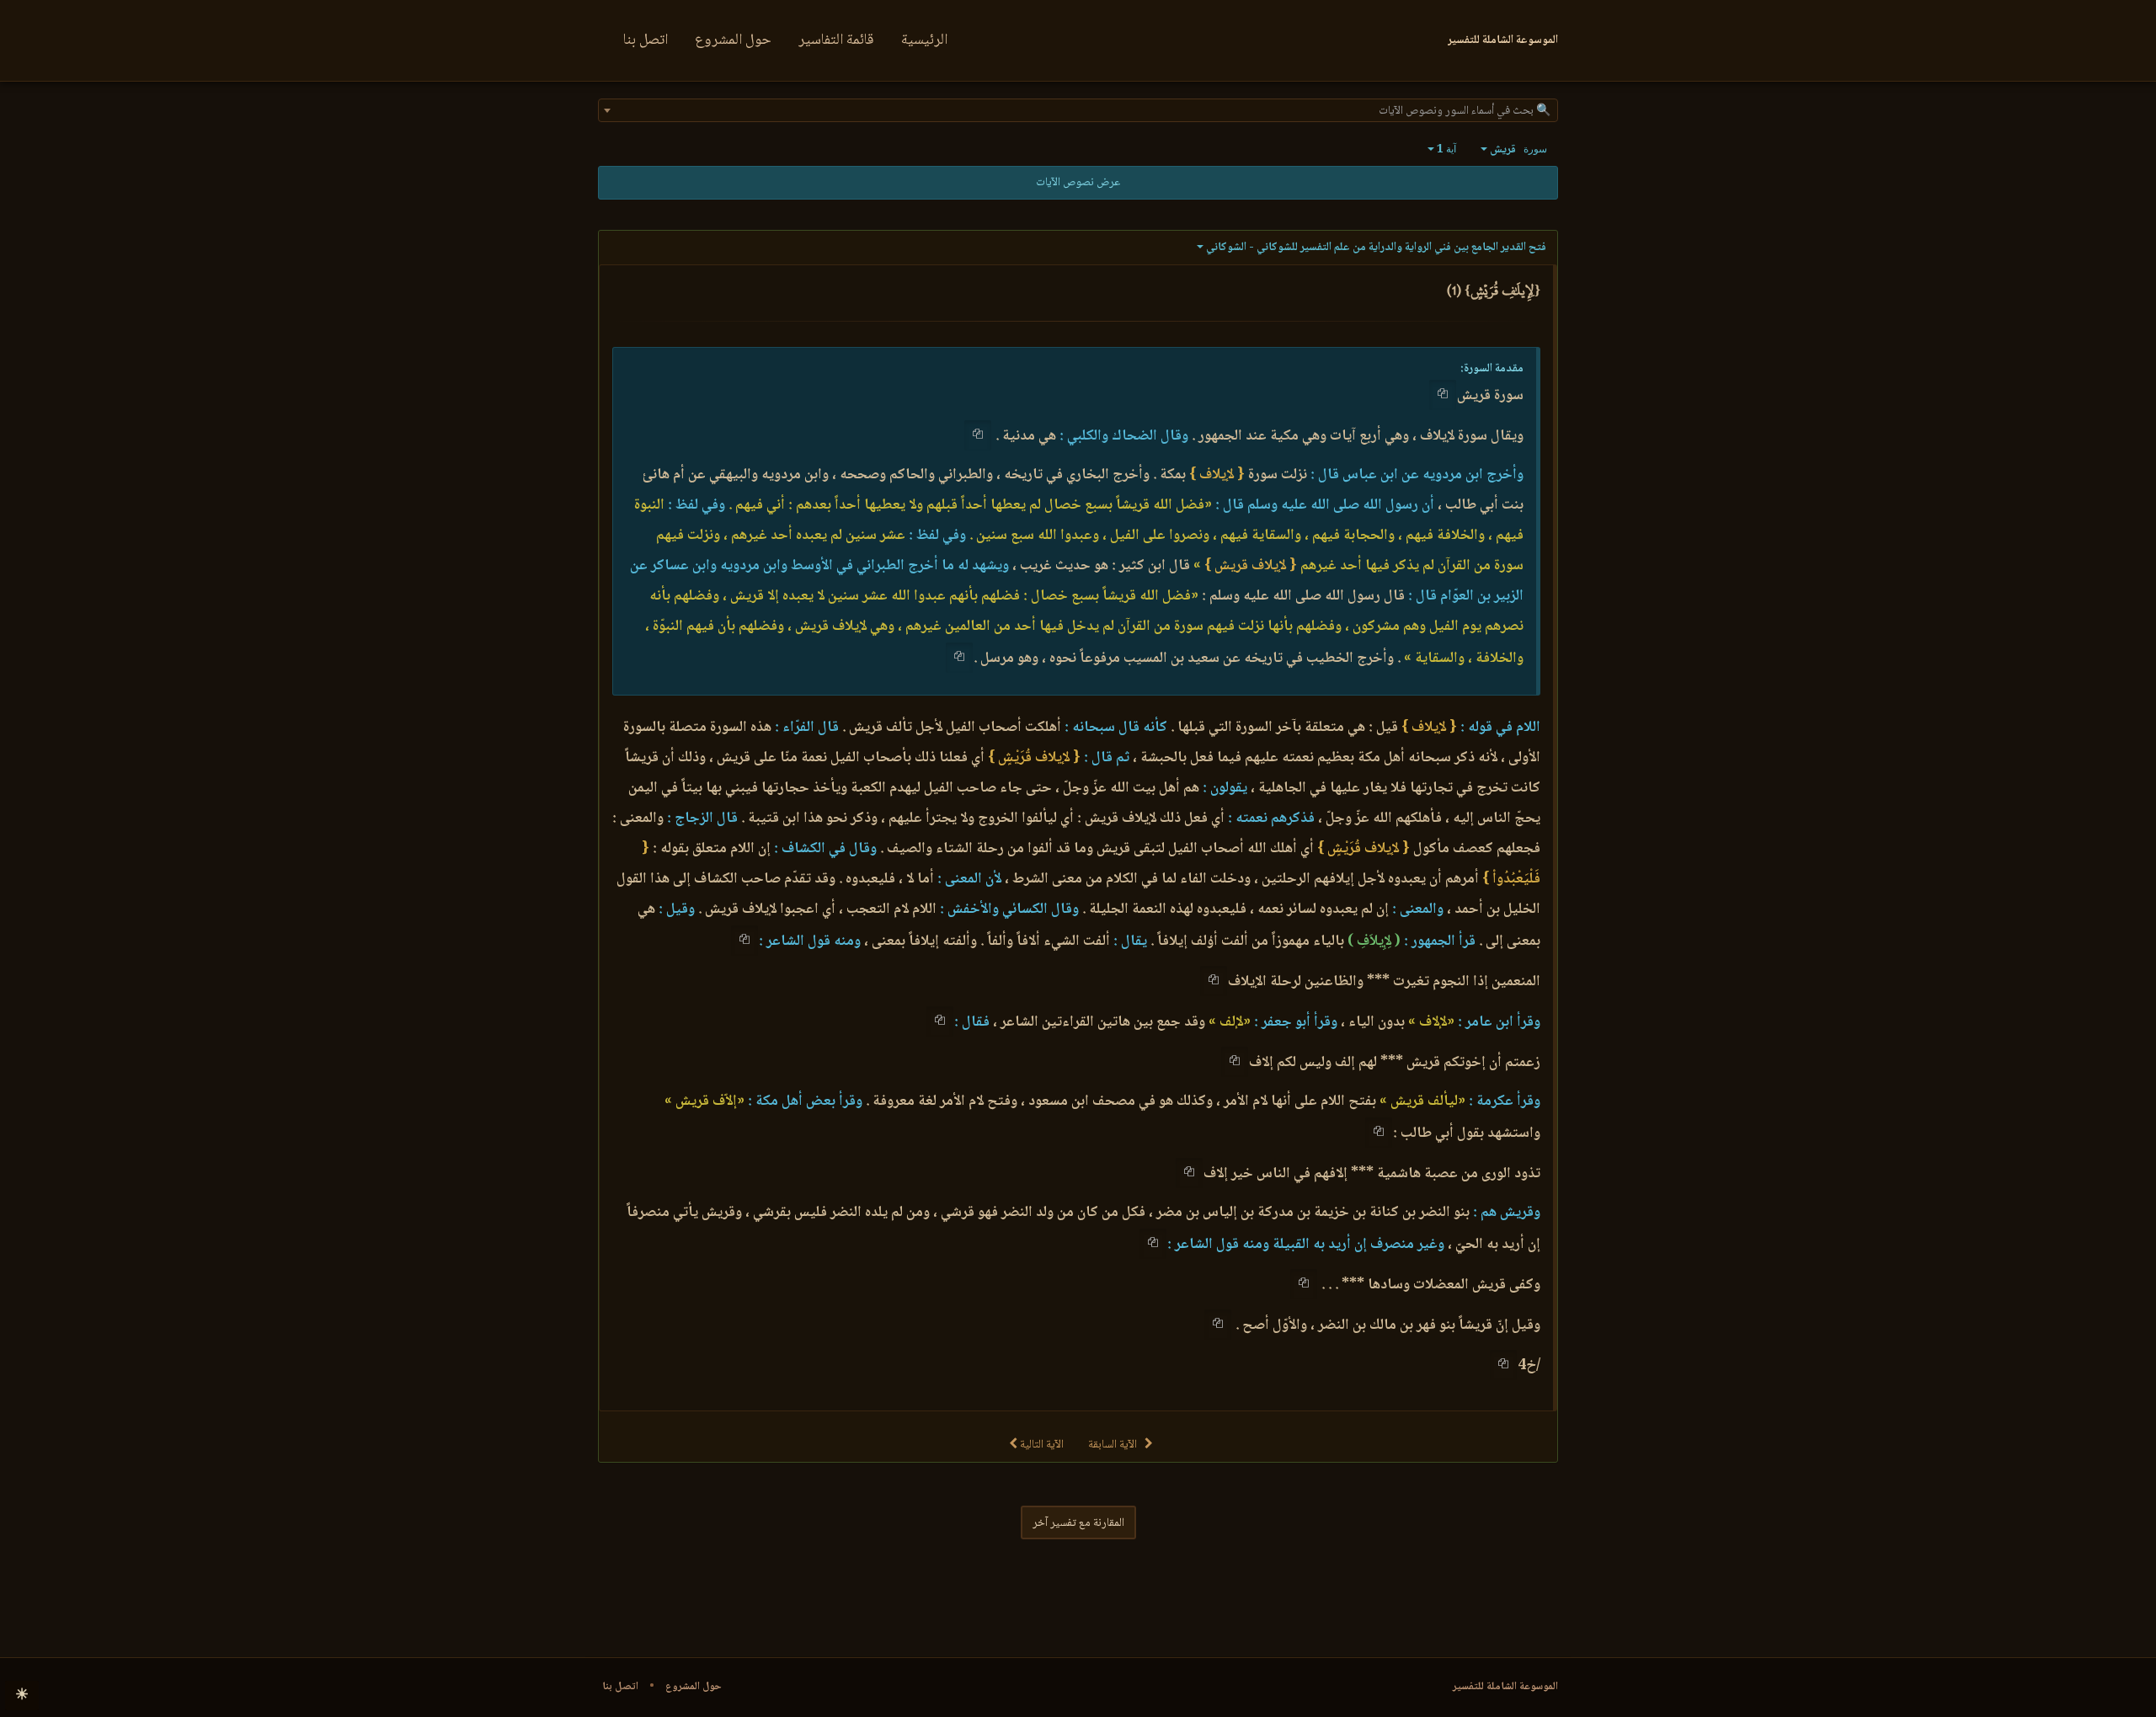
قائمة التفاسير (836, 40)
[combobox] (1078, 110)
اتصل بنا (646, 40)
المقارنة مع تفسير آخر (1078, 1523)
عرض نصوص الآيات (1078, 183)
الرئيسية (924, 40)
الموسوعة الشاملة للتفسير (1505, 1687)
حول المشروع (733, 40)
